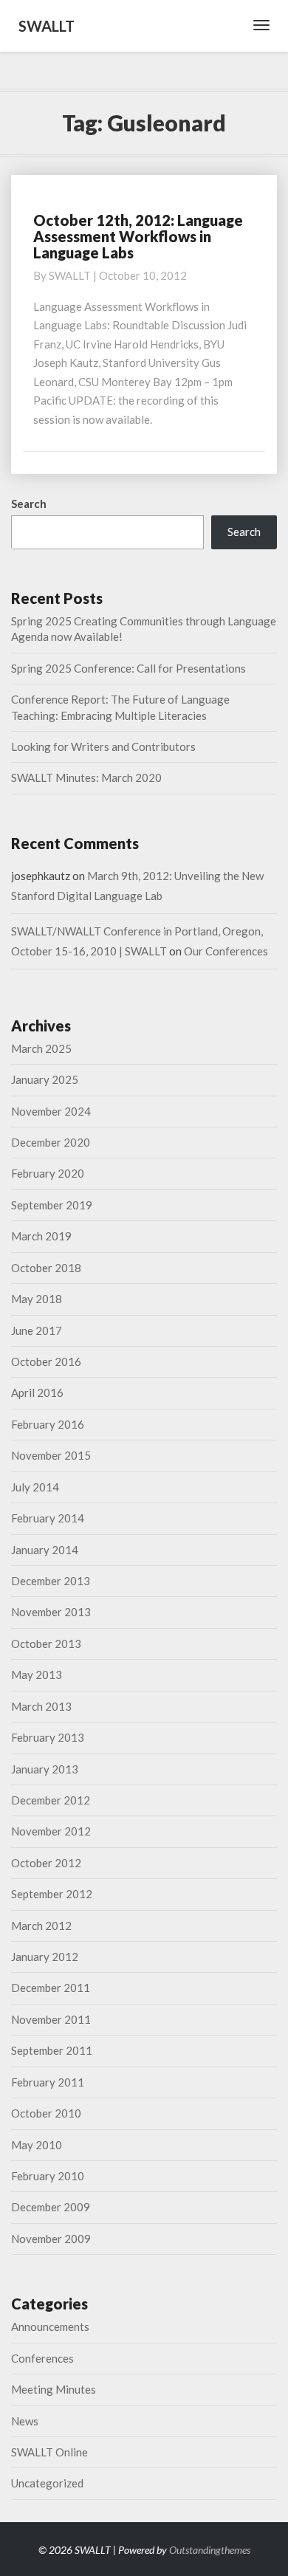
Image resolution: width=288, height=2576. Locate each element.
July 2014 (35, 1487)
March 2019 (41, 1236)
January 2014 (45, 1550)
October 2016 (46, 1361)
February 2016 (48, 1424)
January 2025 (45, 1079)
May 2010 (37, 2145)
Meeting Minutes (54, 2389)
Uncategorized (47, 2483)
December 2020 (51, 1142)
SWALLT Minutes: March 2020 (86, 777)
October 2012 (46, 1863)
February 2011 (48, 2082)
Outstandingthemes (210, 2550)
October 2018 (46, 1268)
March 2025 (41, 1048)
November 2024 (51, 1111)
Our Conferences (226, 951)
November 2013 (51, 1612)
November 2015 (51, 1455)
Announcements (50, 2326)
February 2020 (48, 1173)
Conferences (42, 2358)
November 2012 (51, 1831)
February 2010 (48, 2176)
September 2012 (52, 1894)
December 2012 (51, 1800)
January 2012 (45, 1957)
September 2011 (52, 2050)
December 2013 (51, 1581)
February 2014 (48, 1518)
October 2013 (46, 1644)
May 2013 (37, 1675)
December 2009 (51, 2207)
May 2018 (37, 1299)
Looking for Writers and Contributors (103, 746)
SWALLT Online (49, 2452)
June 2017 (37, 1330)
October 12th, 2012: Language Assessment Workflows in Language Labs (138, 236)
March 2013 (41, 1706)
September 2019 (52, 1205)
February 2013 (48, 1737)
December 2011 (51, 1988)
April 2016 (37, 1392)
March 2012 (41, 1926)
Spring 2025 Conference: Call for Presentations (128, 668)
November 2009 (51, 2239)
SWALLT (70, 275)
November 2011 (51, 2019)
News (25, 2421)
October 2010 (46, 2113)
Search (29, 504)
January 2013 (45, 1769)
